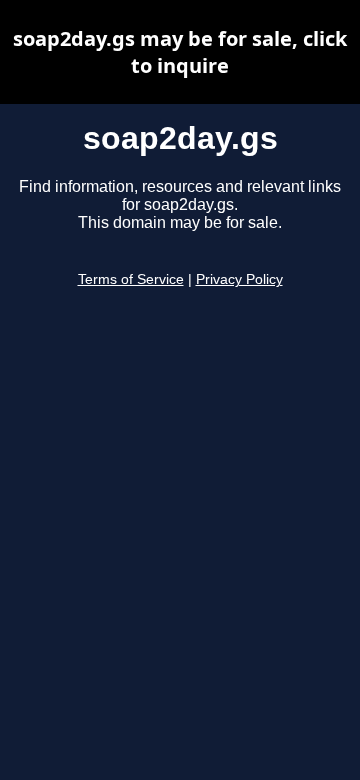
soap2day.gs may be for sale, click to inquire (180, 52)
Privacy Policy (239, 279)
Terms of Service (131, 279)
